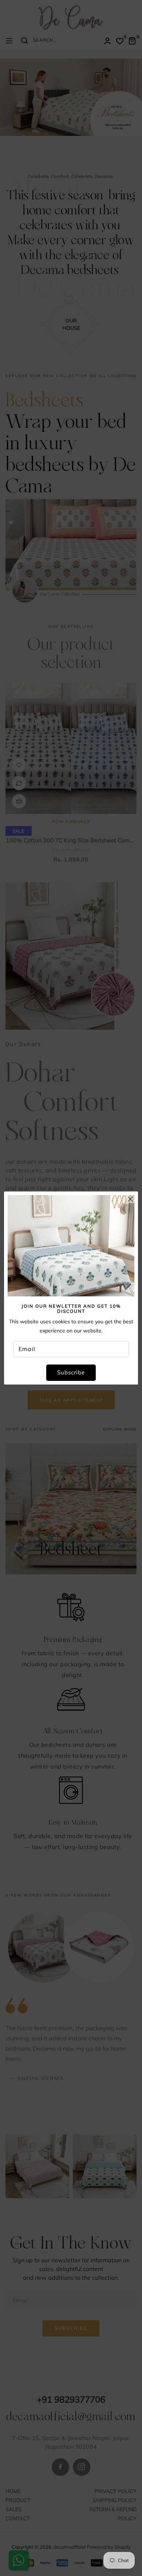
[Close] (130, 1199)
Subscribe (71, 1372)
